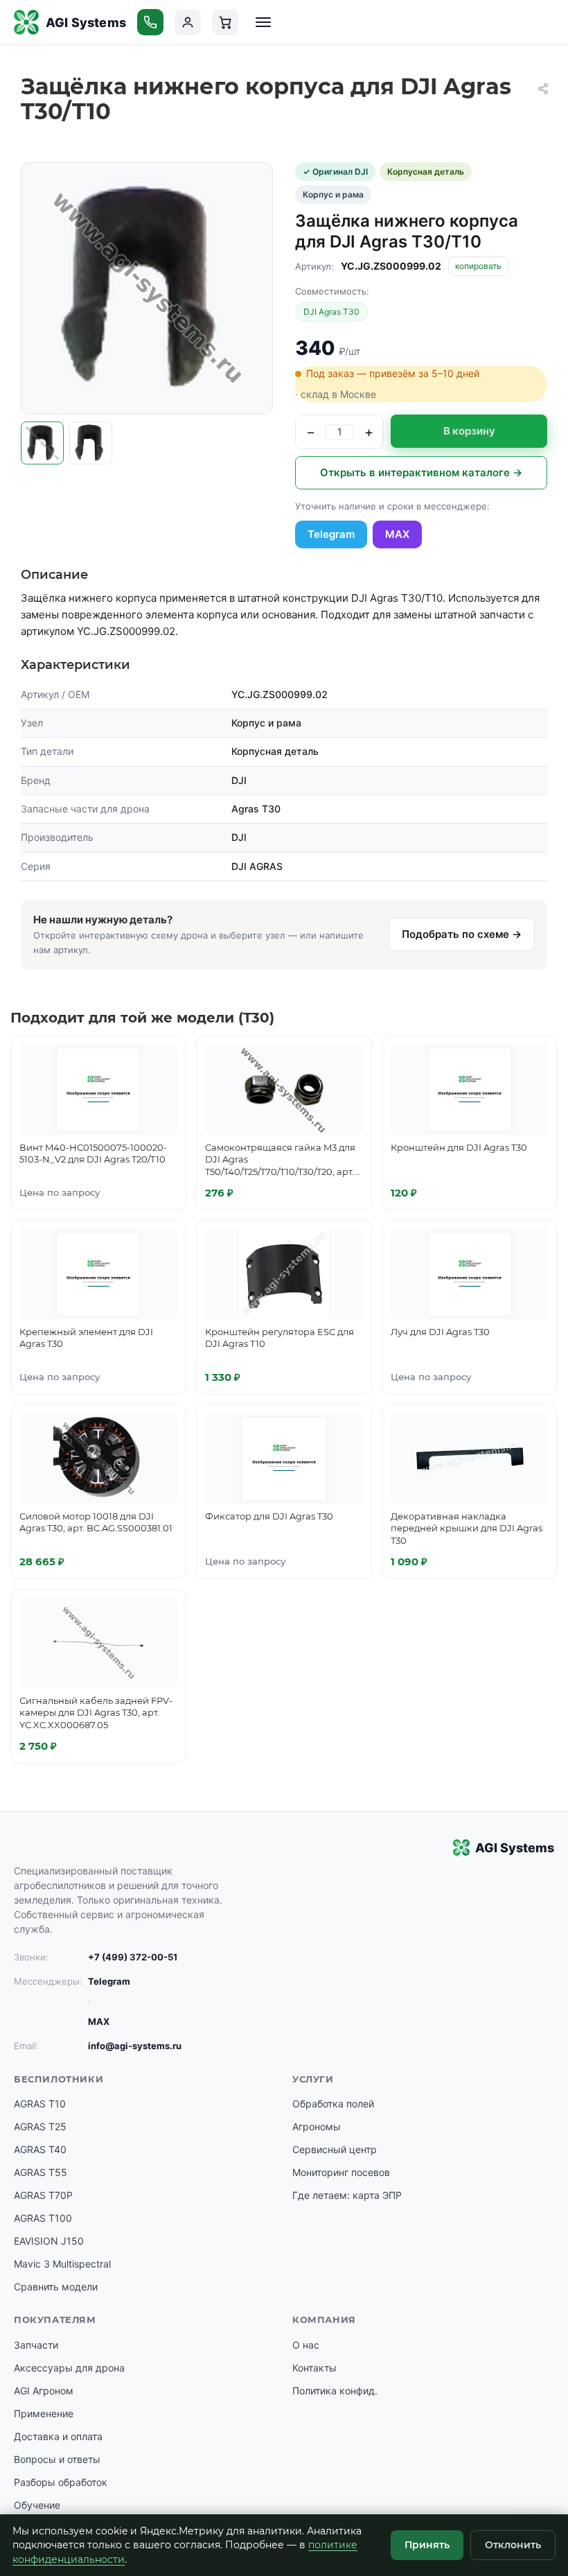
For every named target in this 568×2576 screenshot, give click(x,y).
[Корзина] (225, 22)
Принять (427, 2545)
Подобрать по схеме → (462, 934)
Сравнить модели (56, 2287)
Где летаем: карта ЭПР (347, 2195)
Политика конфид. (335, 2391)
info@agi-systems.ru (135, 2046)
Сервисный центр (335, 2149)
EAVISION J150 (49, 2241)
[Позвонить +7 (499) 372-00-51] (150, 22)
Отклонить (513, 2545)
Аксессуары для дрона (69, 2368)
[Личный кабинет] (188, 22)
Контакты (314, 2368)
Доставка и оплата (58, 2436)
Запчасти (36, 2345)
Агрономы (317, 2126)
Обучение (37, 2505)
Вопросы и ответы (57, 2459)
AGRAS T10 (40, 2104)
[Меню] (263, 22)
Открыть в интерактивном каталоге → (421, 472)
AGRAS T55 (41, 2172)
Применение (44, 2413)
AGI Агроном (44, 2391)
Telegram (331, 534)
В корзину (469, 431)
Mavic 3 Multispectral (62, 2264)
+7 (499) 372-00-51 (133, 1957)
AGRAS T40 (40, 2149)
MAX (397, 534)
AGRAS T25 (40, 2126)
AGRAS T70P (43, 2195)
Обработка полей (333, 2104)
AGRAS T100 (43, 2218)
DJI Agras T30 (331, 312)
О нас (306, 2345)
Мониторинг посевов (341, 2172)
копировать (478, 266)
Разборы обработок (61, 2482)
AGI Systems (86, 23)
